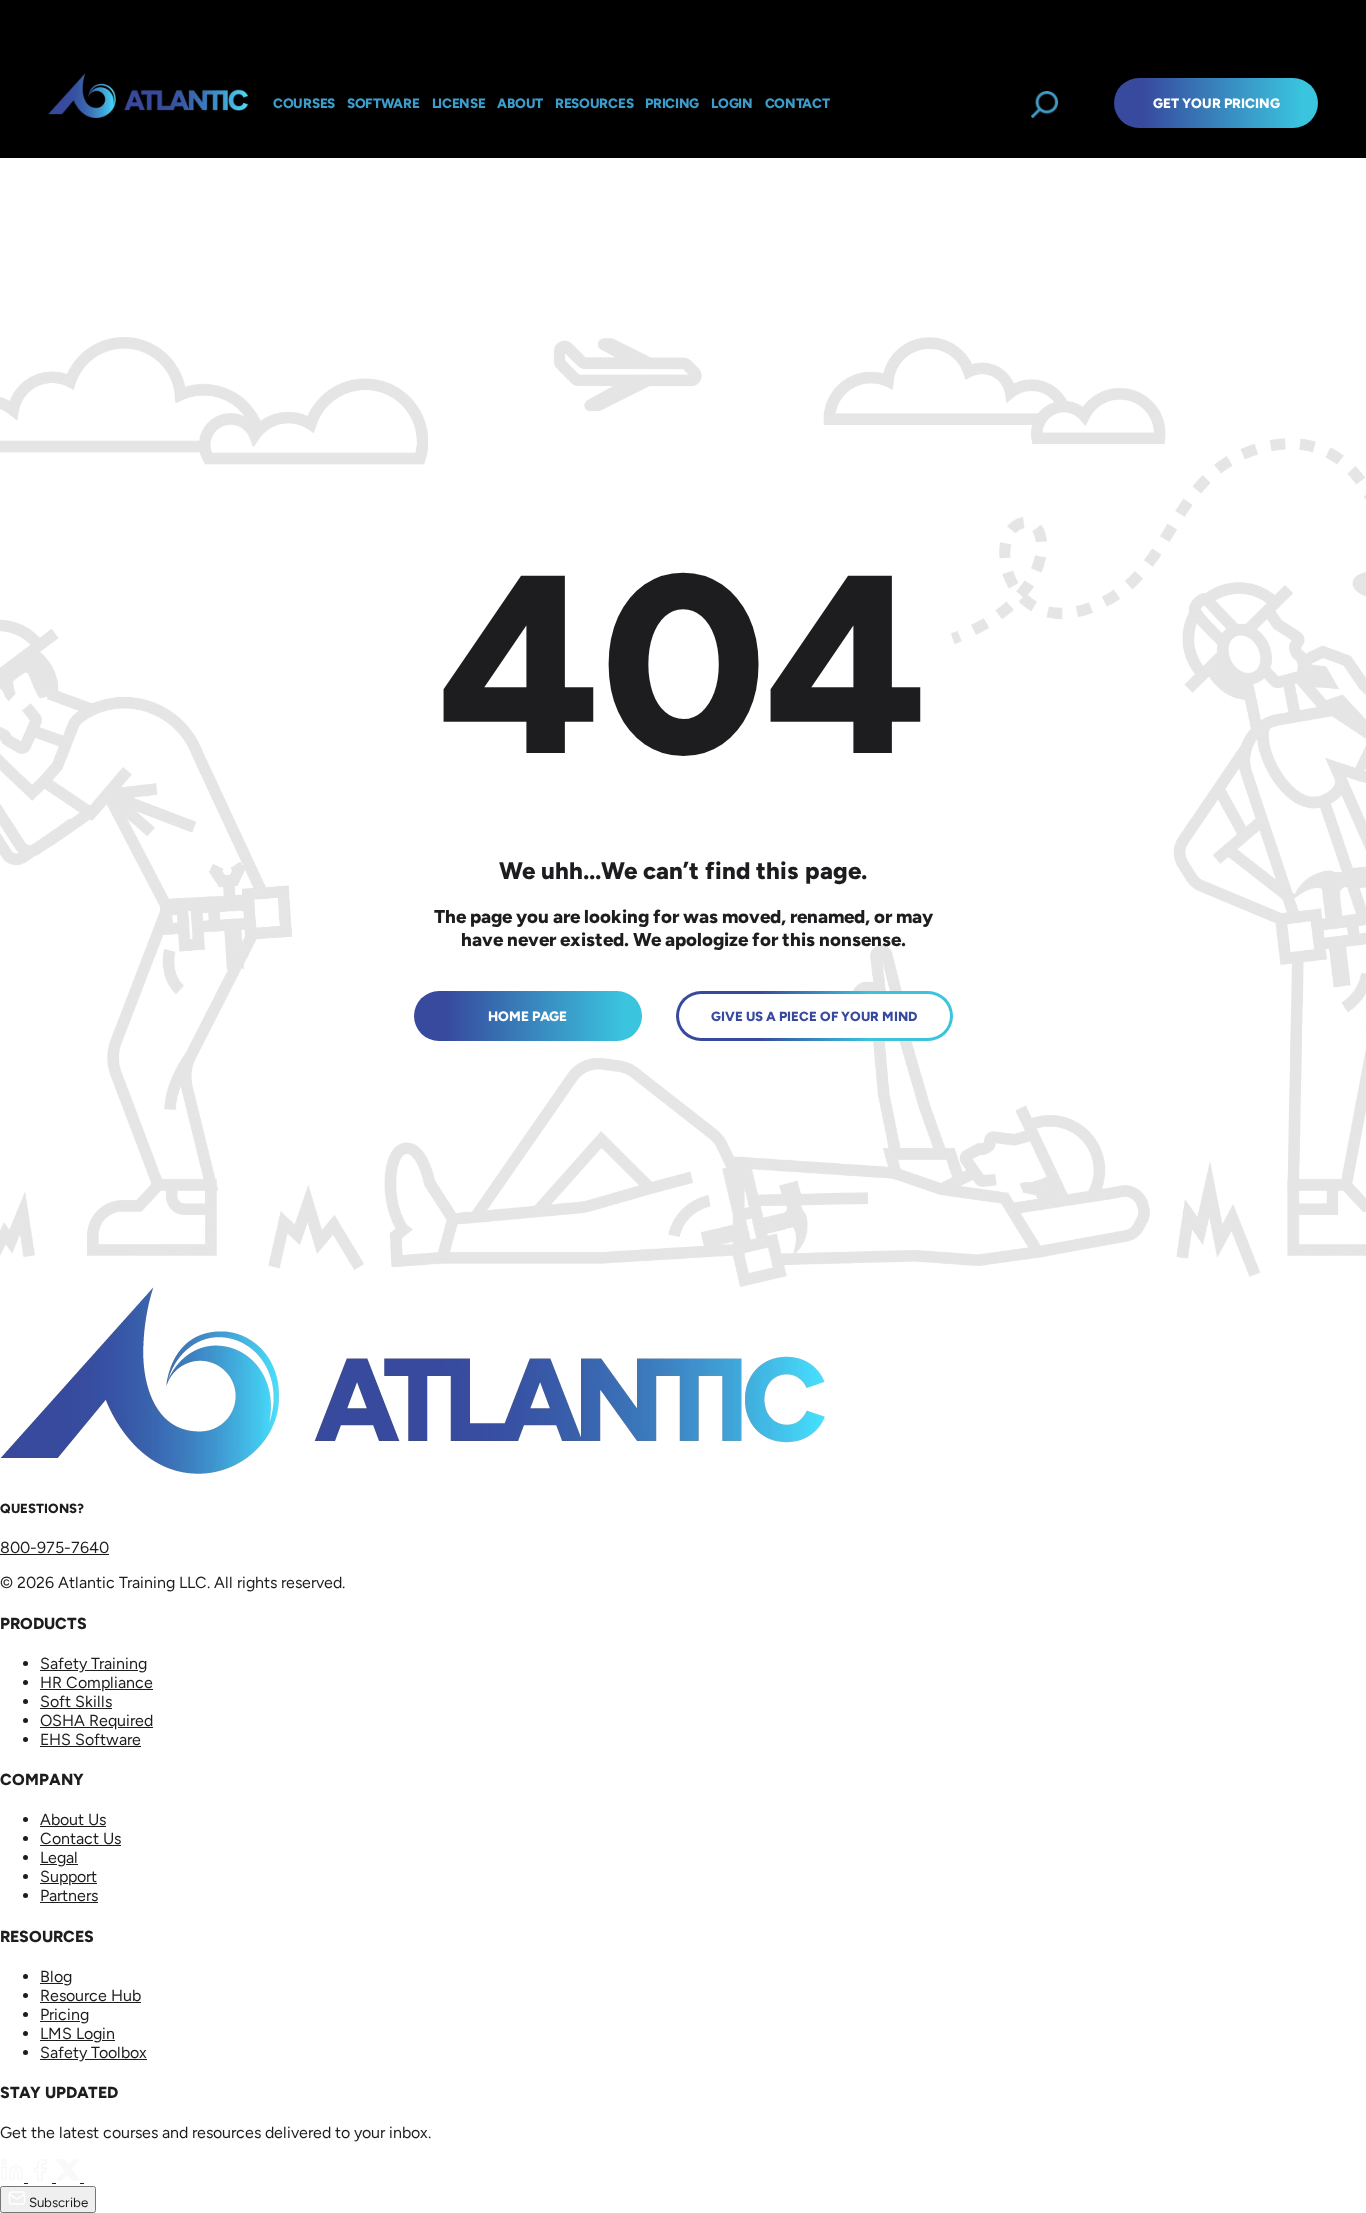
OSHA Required (96, 1720)
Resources (594, 103)
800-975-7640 (54, 1547)
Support (68, 1876)
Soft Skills (76, 1701)
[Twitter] (70, 2176)
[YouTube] (96, 2176)
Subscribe (57, 2202)
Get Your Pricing (1216, 103)
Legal (59, 1857)
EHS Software (90, 1739)
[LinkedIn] (14, 2176)
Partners (69, 1895)
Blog (56, 1976)
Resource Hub (90, 1995)
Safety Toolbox (93, 2052)
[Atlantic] (148, 103)
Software (383, 103)
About (520, 103)
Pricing (64, 2014)
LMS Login (77, 2033)
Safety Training (93, 1663)
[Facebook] (42, 2176)
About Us (73, 1819)
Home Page (527, 1016)
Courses (304, 103)
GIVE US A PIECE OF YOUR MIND (814, 1016)
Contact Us (80, 1838)
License (459, 103)
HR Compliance (96, 1682)
